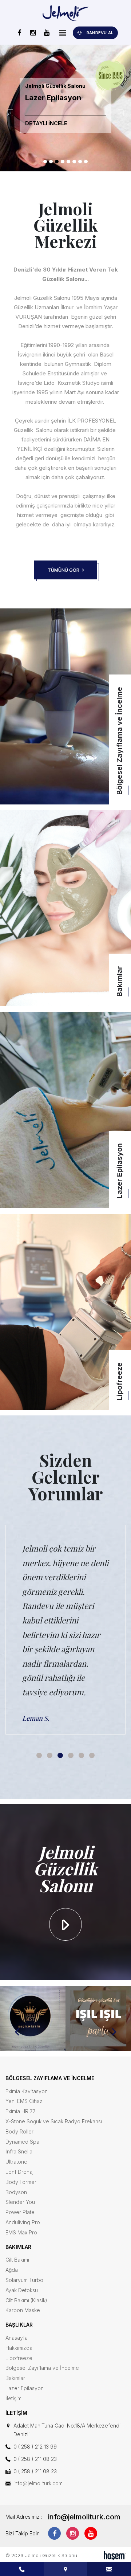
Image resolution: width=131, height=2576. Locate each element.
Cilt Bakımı (17, 2260)
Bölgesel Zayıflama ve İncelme (42, 2368)
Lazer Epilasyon (25, 2388)
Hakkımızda (19, 2348)
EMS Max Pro (21, 2232)
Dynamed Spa (22, 2142)
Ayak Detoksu (22, 2290)
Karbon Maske (23, 2310)
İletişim (13, 2398)
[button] (45, 162)
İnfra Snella (19, 2151)
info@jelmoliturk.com (38, 2483)
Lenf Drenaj (19, 2172)
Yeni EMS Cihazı (25, 2101)
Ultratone (16, 2162)
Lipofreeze (19, 2358)
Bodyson (16, 2192)
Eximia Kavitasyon (27, 2091)
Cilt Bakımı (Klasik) (26, 2300)
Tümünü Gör (64, 570)
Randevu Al (99, 33)
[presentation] (10, 113)
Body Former (21, 2182)
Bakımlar (15, 2378)
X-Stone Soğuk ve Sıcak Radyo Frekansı (54, 2121)
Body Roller (19, 2131)
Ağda (12, 2270)
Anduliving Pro (23, 2222)
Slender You (20, 2202)
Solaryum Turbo (24, 2280)
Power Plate (20, 2212)
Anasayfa (17, 2338)
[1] (63, 33)
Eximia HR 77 (21, 2111)
